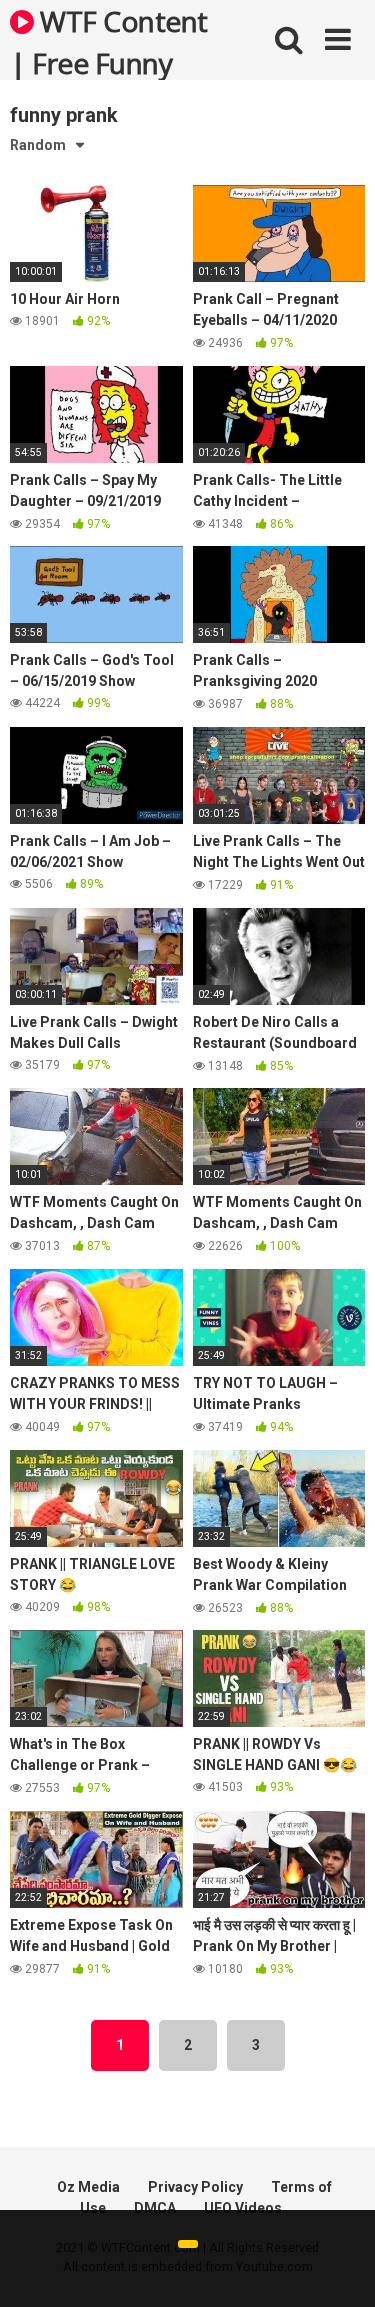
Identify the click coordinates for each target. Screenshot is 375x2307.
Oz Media (88, 2187)
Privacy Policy (195, 2187)
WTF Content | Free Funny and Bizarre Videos (109, 41)
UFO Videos (243, 2208)
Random (38, 145)
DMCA (155, 2208)
